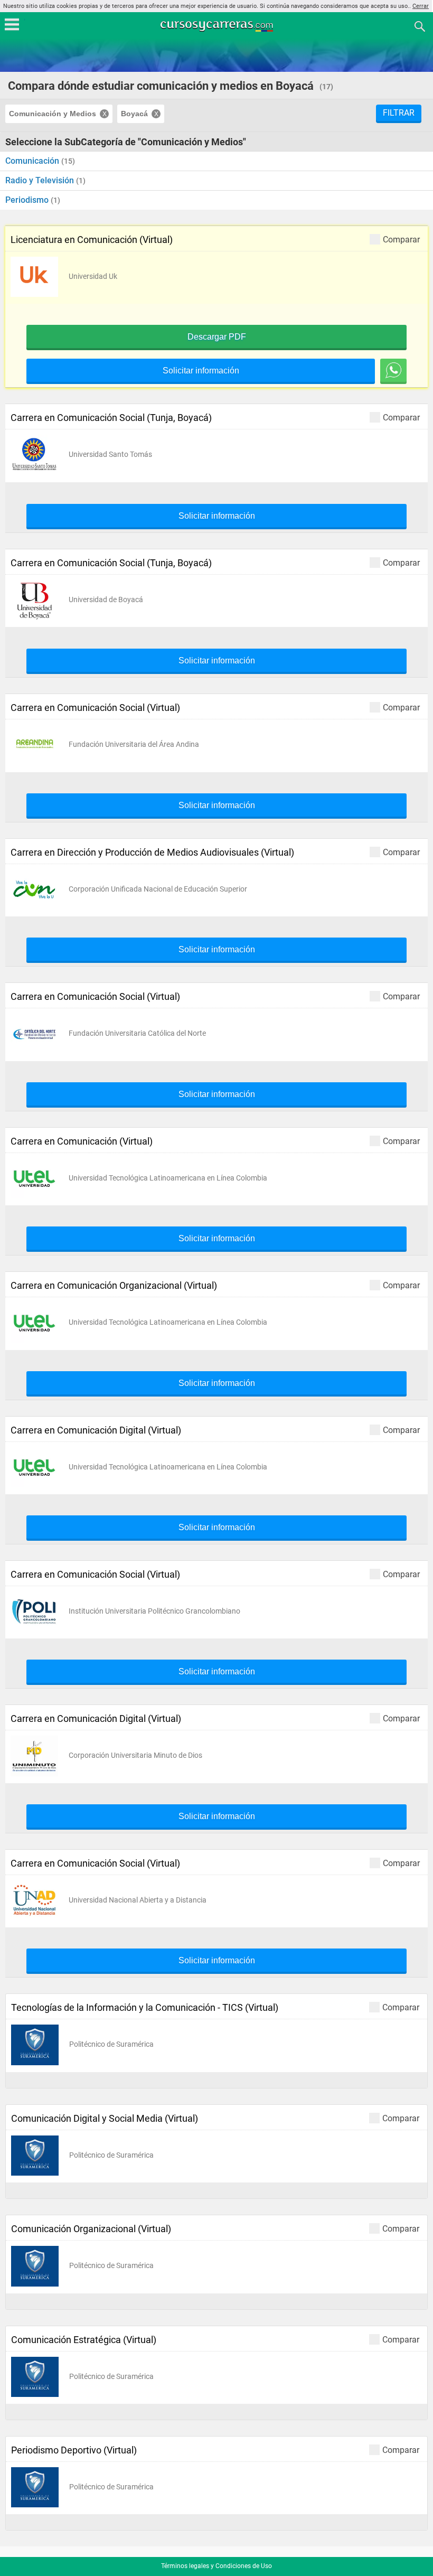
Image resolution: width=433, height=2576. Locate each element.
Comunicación (33, 161)
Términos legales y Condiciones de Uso (216, 2566)
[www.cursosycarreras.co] (218, 26)
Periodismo (28, 200)
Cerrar (421, 6)
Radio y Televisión (41, 180)
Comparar (401, 239)
